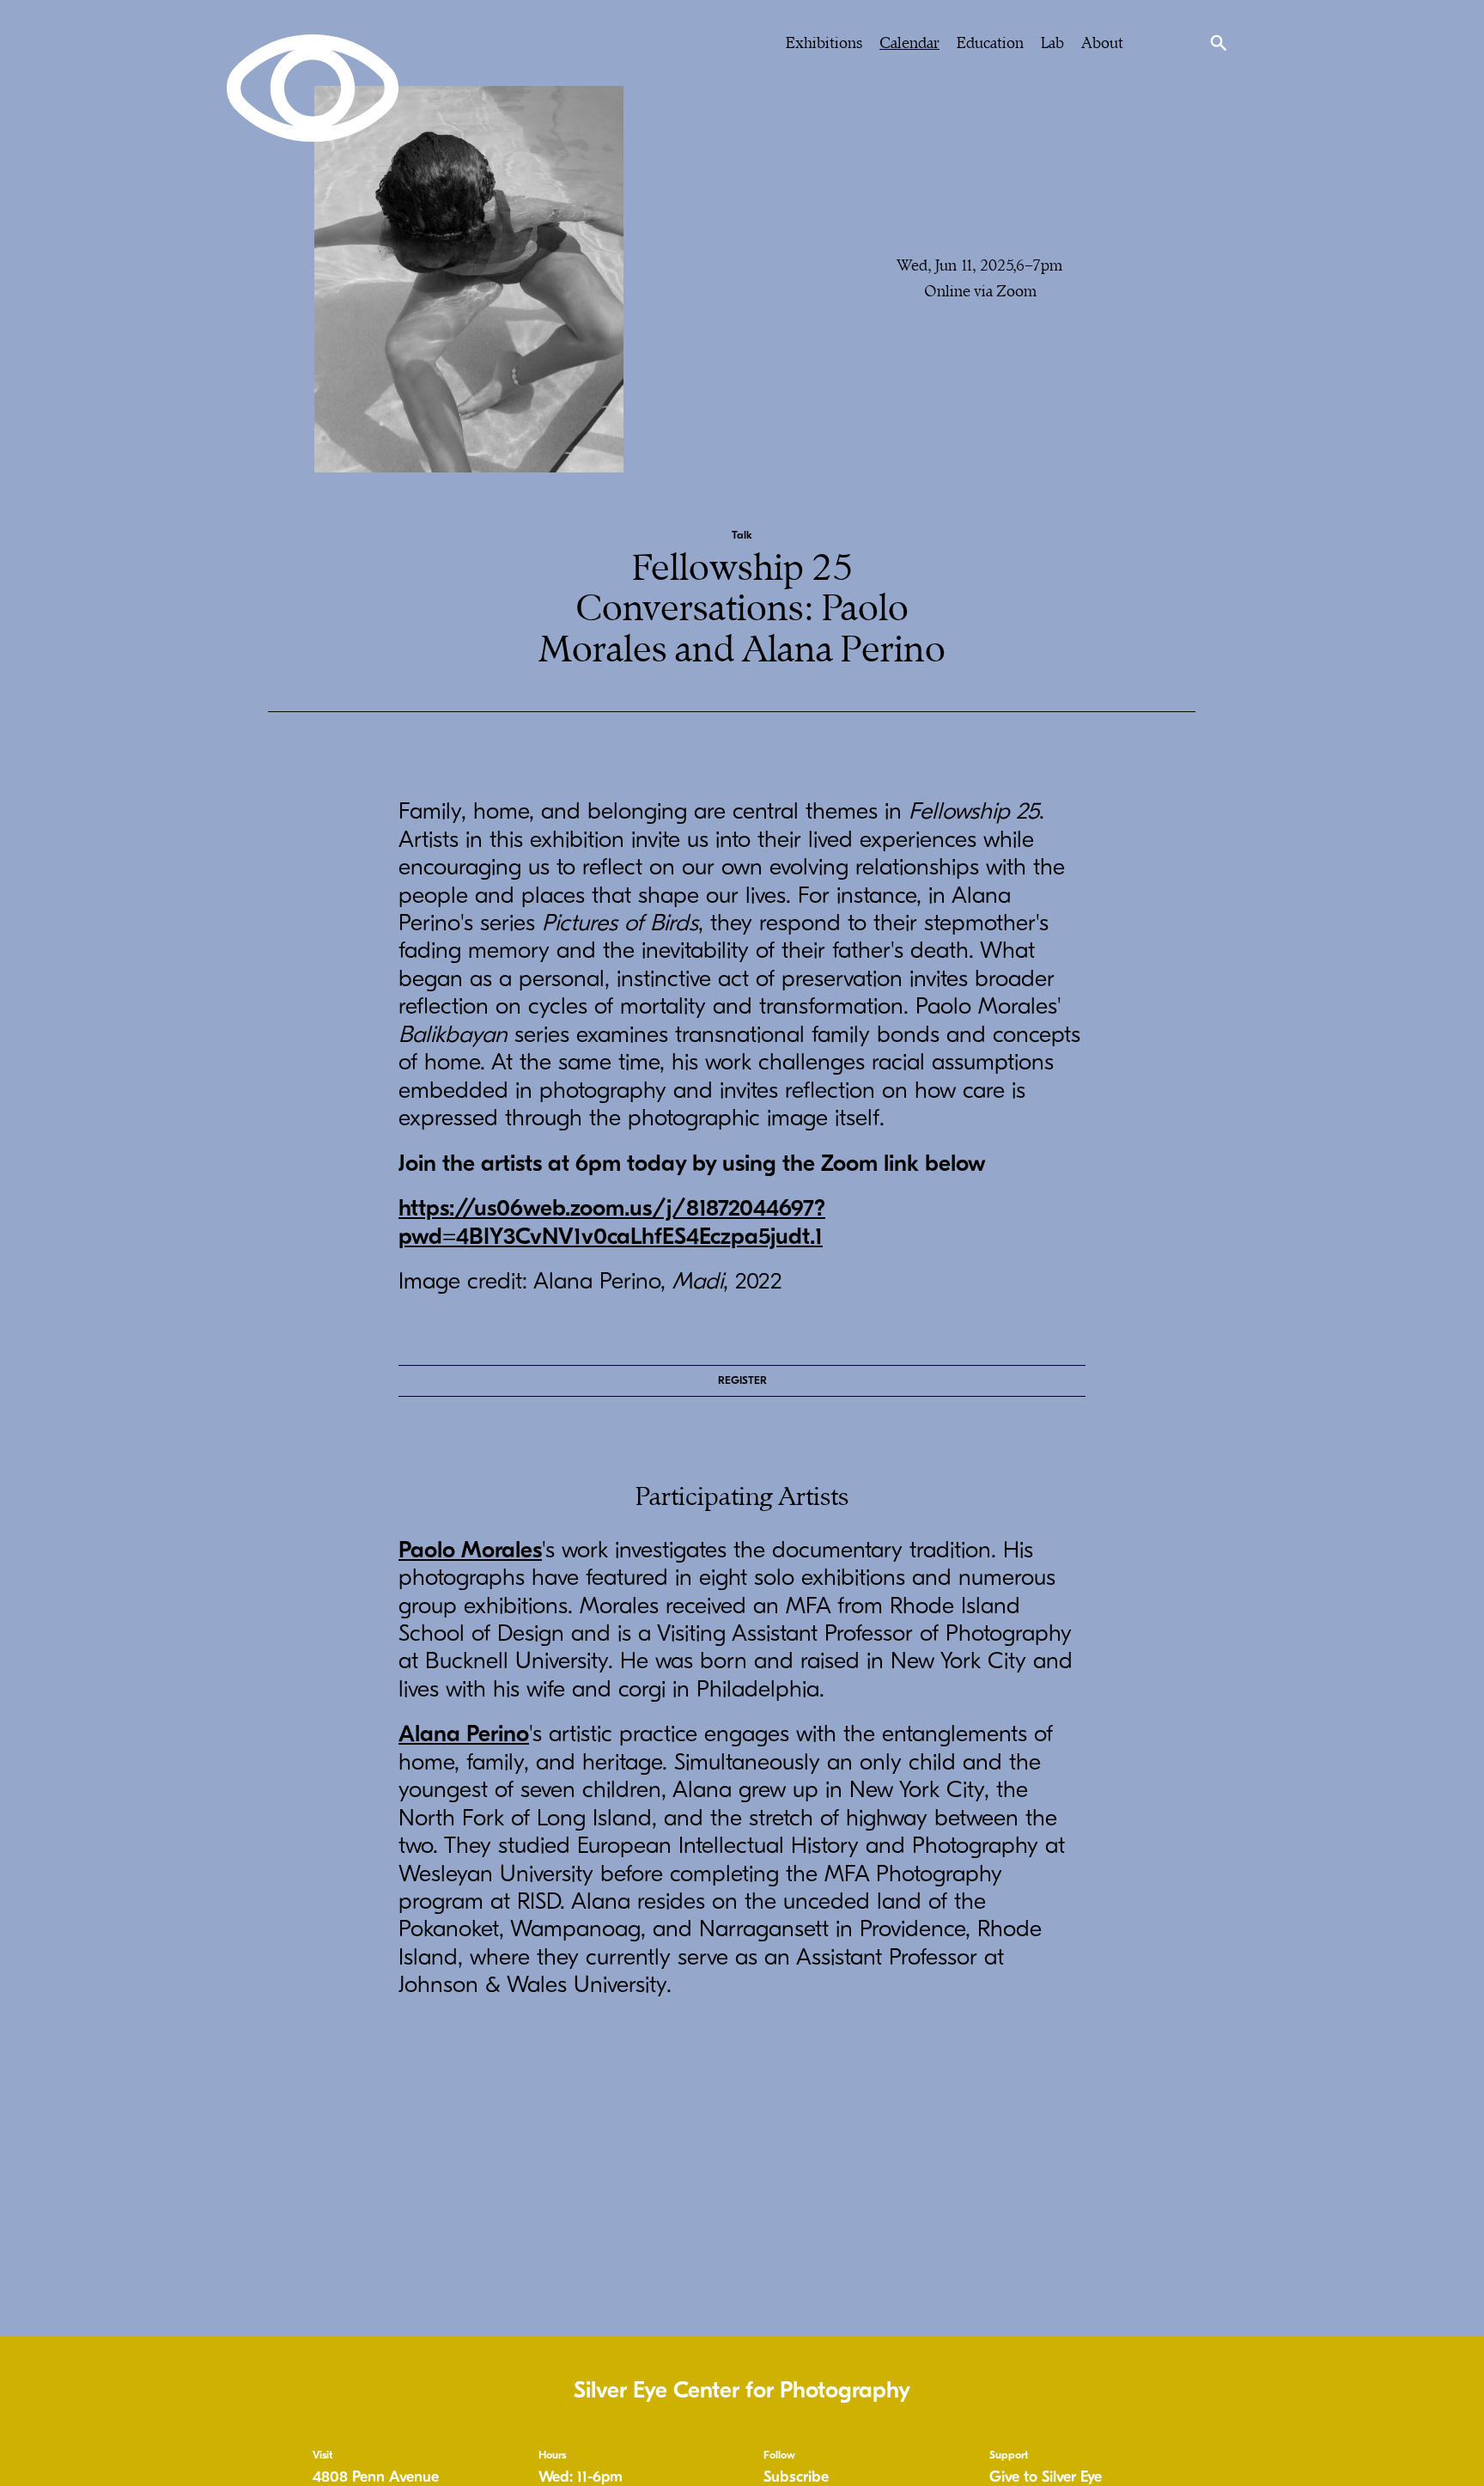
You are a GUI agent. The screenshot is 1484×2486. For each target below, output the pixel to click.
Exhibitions (824, 43)
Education (990, 43)
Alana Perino (464, 1734)
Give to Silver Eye (1046, 2477)
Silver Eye (313, 88)
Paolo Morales (470, 1550)
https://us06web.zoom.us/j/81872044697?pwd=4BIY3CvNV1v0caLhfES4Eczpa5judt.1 (612, 1222)
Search (1219, 43)
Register (742, 1380)
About (1102, 43)
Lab (1052, 43)
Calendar (909, 43)
